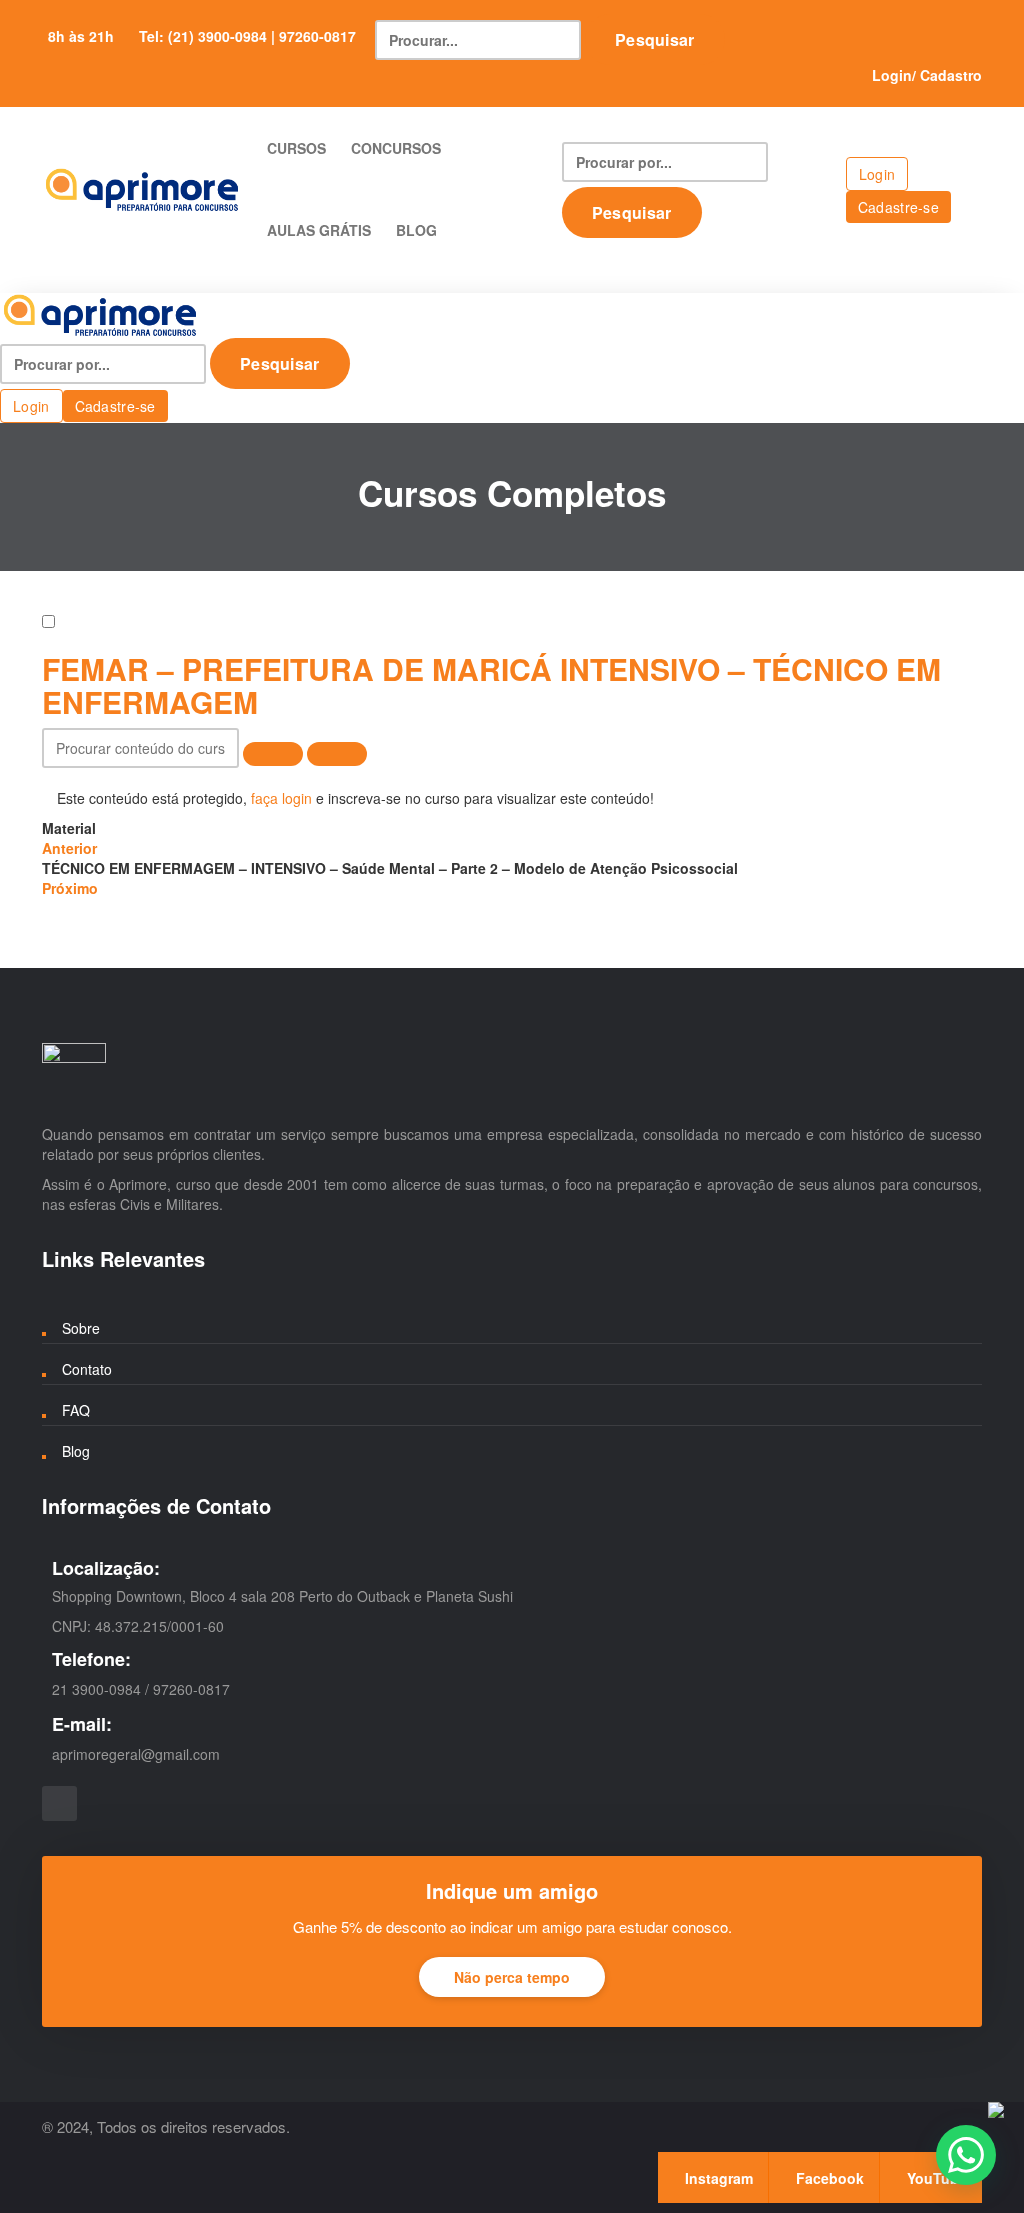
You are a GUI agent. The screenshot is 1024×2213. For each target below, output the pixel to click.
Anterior (69, 848)
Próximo (70, 888)
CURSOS (296, 148)
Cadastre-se (898, 207)
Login (892, 75)
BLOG (416, 230)
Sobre (81, 1328)
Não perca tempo (512, 1977)
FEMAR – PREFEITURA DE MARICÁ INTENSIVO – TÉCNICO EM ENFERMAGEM (491, 685)
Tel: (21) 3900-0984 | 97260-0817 (247, 36)
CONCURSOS (396, 148)
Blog (76, 1451)
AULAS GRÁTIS (319, 230)
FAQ (76, 1410)
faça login (281, 798)
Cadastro (951, 75)
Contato (87, 1369)
